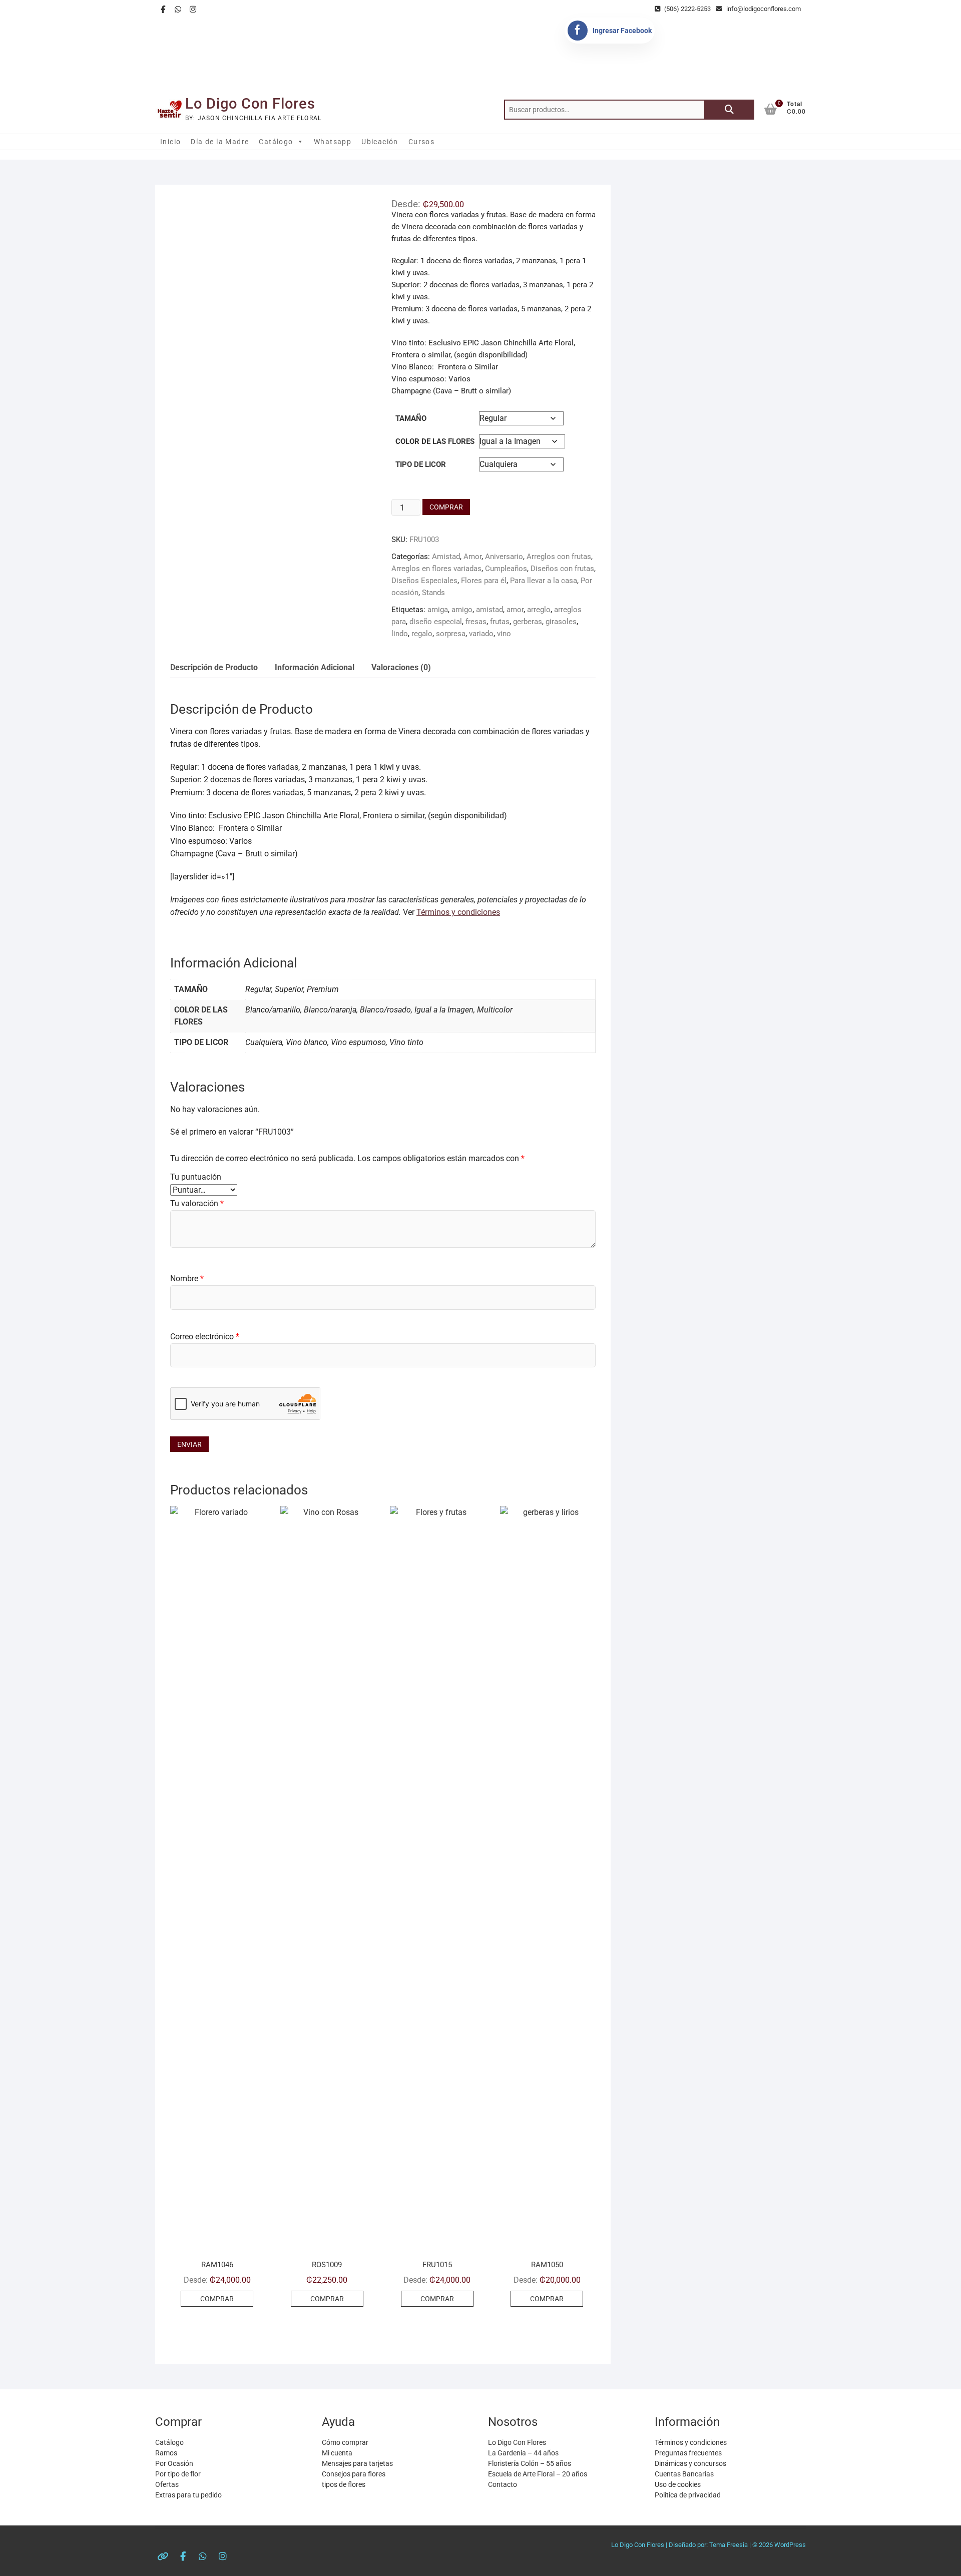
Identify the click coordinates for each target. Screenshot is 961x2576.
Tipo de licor (421, 464)
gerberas (528, 622)
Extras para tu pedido (188, 2495)
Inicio (170, 142)
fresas (476, 622)
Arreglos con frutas (559, 557)
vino (504, 634)
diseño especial (436, 622)
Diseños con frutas (562, 569)
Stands (433, 593)
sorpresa (451, 634)
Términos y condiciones (458, 912)
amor (515, 610)
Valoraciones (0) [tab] (401, 667)
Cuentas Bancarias (684, 2474)
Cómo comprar (345, 2442)
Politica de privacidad (688, 2495)
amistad (490, 610)
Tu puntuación (196, 1177)
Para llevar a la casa (544, 581)
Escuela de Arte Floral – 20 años (538, 2474)
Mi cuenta (337, 2453)
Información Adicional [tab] (315, 667)
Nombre (187, 1278)
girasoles (561, 622)
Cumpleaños (506, 569)
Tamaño (411, 418)
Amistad (446, 557)
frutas (500, 622)
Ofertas (167, 2484)
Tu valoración (197, 1203)
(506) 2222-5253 (687, 9)
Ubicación (380, 142)
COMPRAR (446, 507)
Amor (472, 557)
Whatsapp (333, 142)
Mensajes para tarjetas (357, 2463)
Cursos (421, 142)
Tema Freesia (729, 2545)
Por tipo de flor (178, 2474)
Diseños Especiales (424, 581)
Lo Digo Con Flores (250, 104)
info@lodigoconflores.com (763, 9)
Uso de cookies (678, 2484)
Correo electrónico (205, 1337)
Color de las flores (435, 441)
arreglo (539, 610)
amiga (438, 610)
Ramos (166, 2453)
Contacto (503, 2484)
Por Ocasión (174, 2463)
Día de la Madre (220, 142)
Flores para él (484, 581)
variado (481, 634)
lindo (400, 634)
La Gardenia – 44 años (523, 2453)
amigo (462, 610)
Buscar (729, 110)
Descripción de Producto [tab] (214, 667)
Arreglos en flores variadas (436, 569)
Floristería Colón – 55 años (530, 2463)
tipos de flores (344, 2484)
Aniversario (504, 557)
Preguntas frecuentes (688, 2453)
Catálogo (276, 142)
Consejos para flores (354, 2474)
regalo (422, 634)
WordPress (790, 2545)
